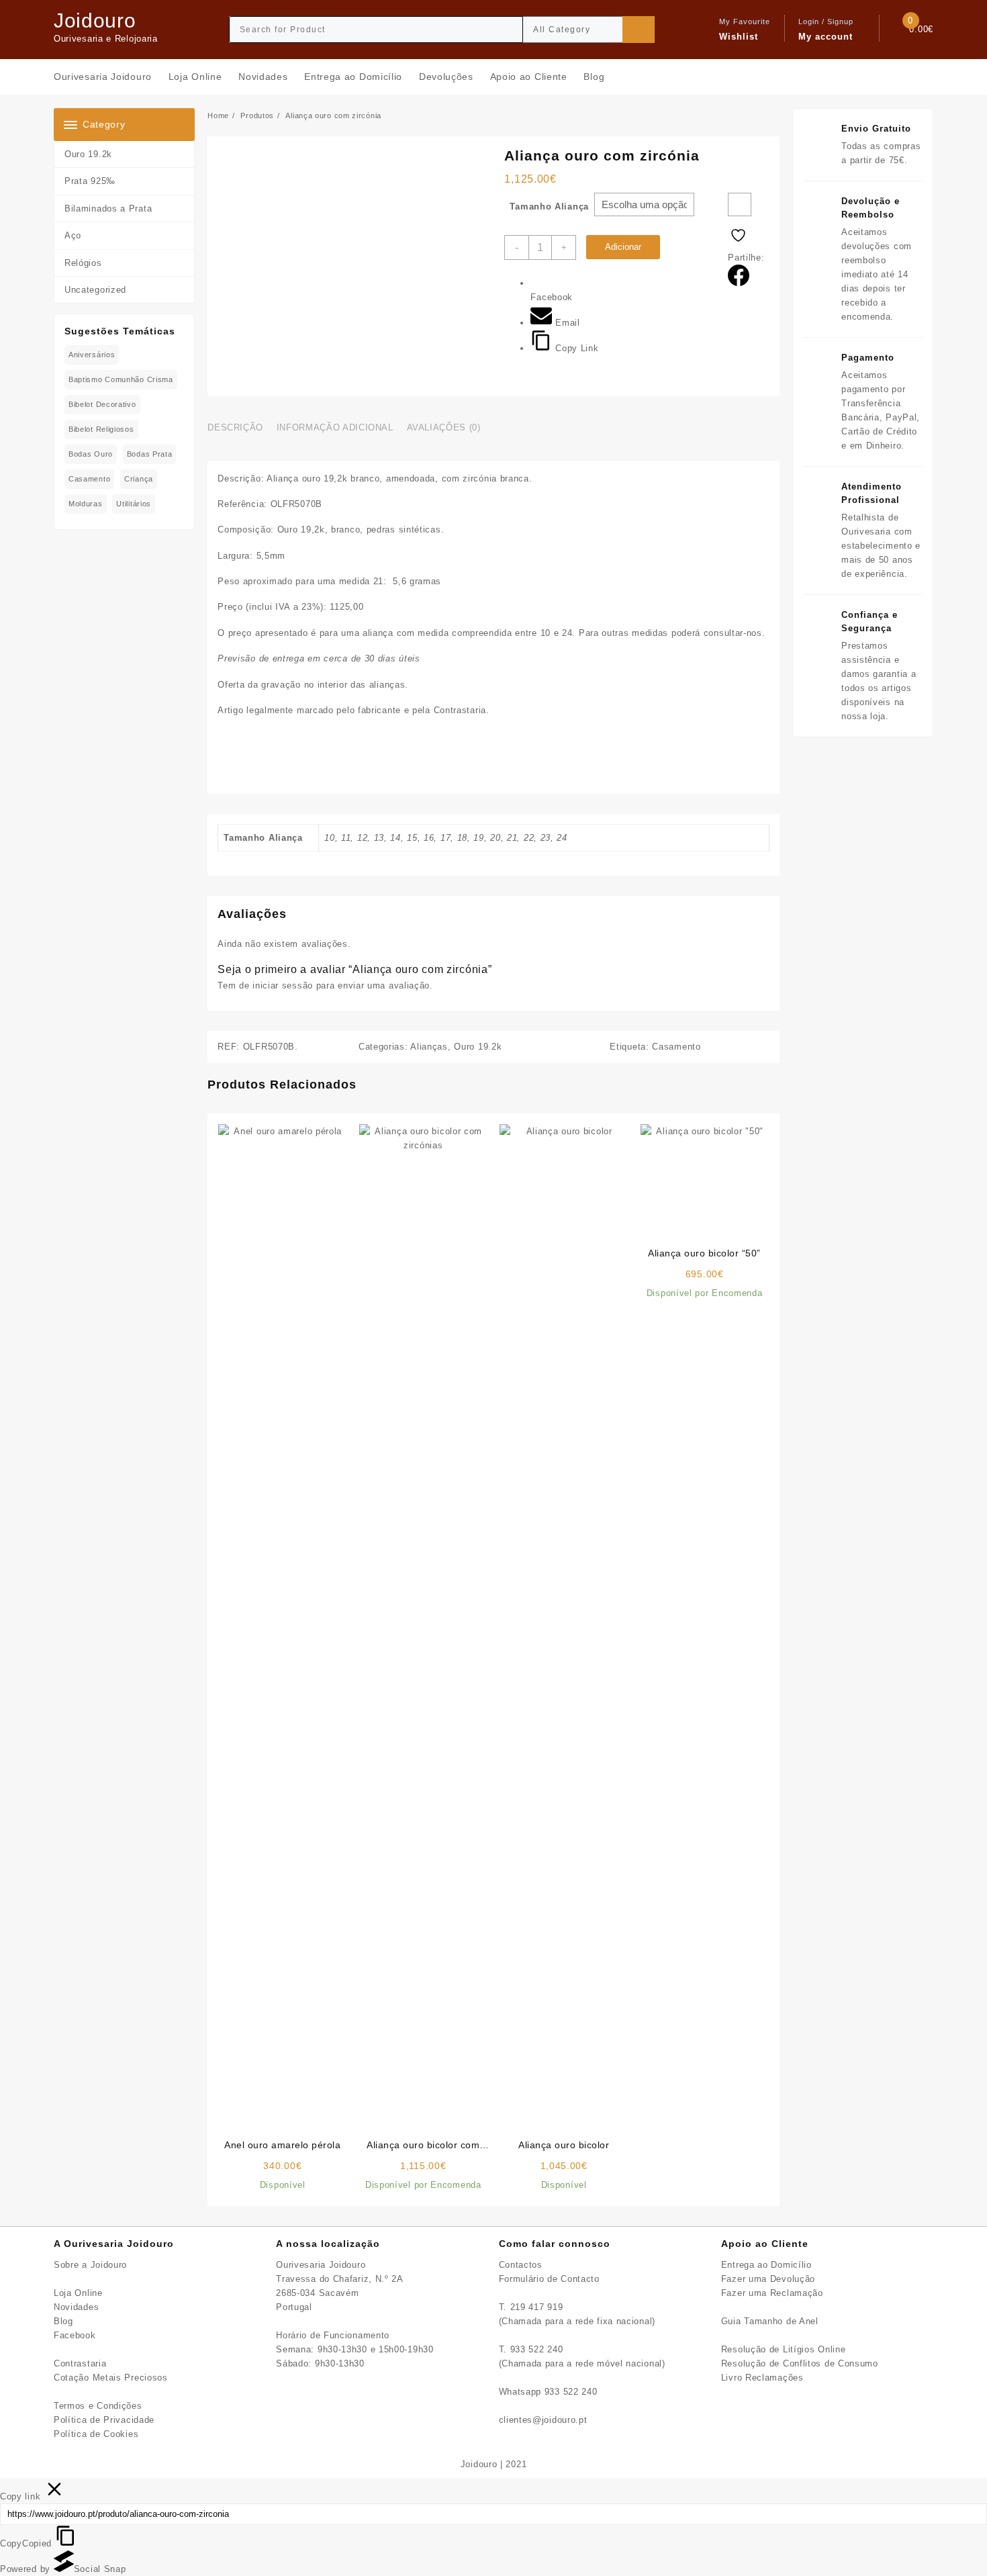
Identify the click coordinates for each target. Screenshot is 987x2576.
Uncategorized (95, 290)
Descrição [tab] (235, 427)
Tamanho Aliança (549, 206)
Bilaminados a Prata (108, 209)
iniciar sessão (283, 985)
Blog (63, 2321)
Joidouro (95, 20)
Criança (139, 479)
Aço (73, 235)
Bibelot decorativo (102, 404)
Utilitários (134, 504)
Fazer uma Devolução (768, 2279)
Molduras (86, 504)
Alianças (429, 1047)
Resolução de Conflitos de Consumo (800, 2363)
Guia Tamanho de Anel (770, 2321)
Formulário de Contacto (549, 2279)
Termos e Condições (98, 2406)
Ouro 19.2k (88, 154)
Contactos (521, 2265)
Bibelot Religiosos (101, 429)
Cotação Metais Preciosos (111, 2378)
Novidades (76, 2307)
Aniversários (92, 355)
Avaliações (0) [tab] (444, 427)
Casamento (89, 479)
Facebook (75, 2335)
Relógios (83, 263)
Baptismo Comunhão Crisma (121, 379)
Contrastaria (80, 2363)
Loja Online (78, 2293)
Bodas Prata (150, 454)
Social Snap (100, 2569)
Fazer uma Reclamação (772, 2293)
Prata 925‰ (90, 181)
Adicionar (623, 247)
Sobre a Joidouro (90, 2265)
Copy (26, 2543)
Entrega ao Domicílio (766, 2265)
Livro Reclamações (762, 2378)
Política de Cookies (96, 2434)
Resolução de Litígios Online (784, 2349)
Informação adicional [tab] (335, 427)
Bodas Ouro (91, 454)
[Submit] (639, 30)
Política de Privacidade (104, 2420)
